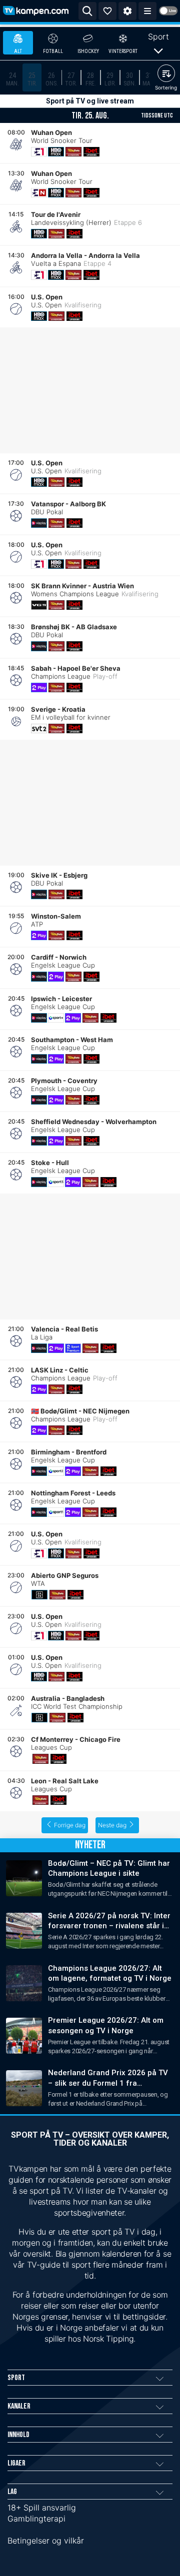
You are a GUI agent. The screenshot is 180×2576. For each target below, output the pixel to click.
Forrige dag (70, 1825)
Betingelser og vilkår (46, 2541)
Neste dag (112, 1825)
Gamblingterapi (36, 2519)
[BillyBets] (73, 152)
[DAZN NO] (39, 1595)
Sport (158, 36)
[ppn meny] (147, 11)
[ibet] (91, 152)
